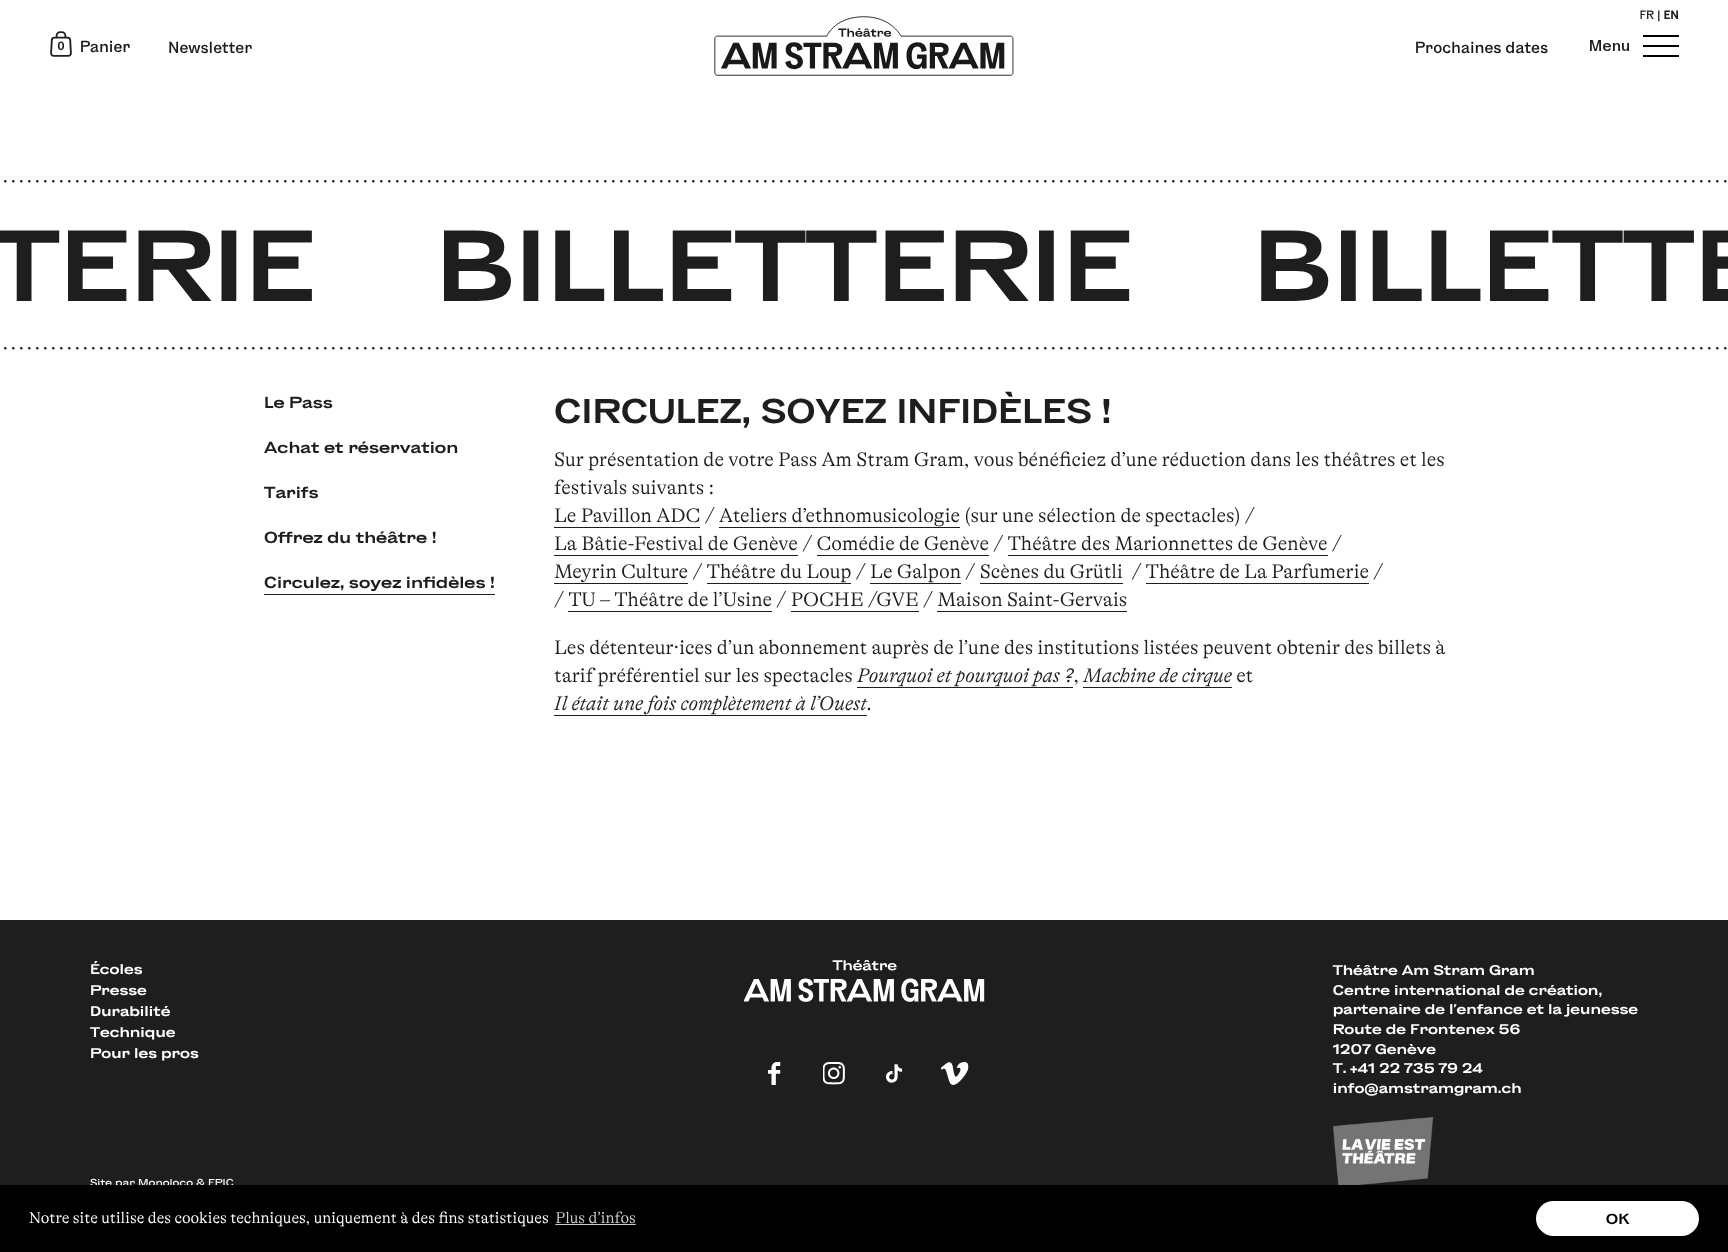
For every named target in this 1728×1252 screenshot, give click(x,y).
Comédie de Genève (903, 543)
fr (1646, 17)
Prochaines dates (1481, 48)
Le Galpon (915, 571)
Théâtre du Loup (779, 571)
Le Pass (298, 401)
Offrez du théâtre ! (350, 536)
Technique (132, 1031)
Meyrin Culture (621, 571)
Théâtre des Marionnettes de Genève (1168, 543)
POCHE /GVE (855, 599)
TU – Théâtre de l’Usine (670, 599)
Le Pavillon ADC (627, 515)
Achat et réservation (361, 446)
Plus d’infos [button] (595, 1218)
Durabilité (130, 1010)
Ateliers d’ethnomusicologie (839, 515)
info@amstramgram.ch (1427, 1087)
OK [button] (1618, 1218)
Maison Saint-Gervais (1032, 599)
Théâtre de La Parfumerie (1257, 571)
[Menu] (1658, 45)
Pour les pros (144, 1052)
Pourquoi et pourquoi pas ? (965, 675)
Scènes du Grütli (1051, 571)
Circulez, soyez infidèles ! (379, 581)
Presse (118, 989)
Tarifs (291, 491)
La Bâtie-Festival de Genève (676, 543)
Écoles (116, 968)
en (1671, 17)
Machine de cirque (1157, 675)
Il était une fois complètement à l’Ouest (710, 703)
